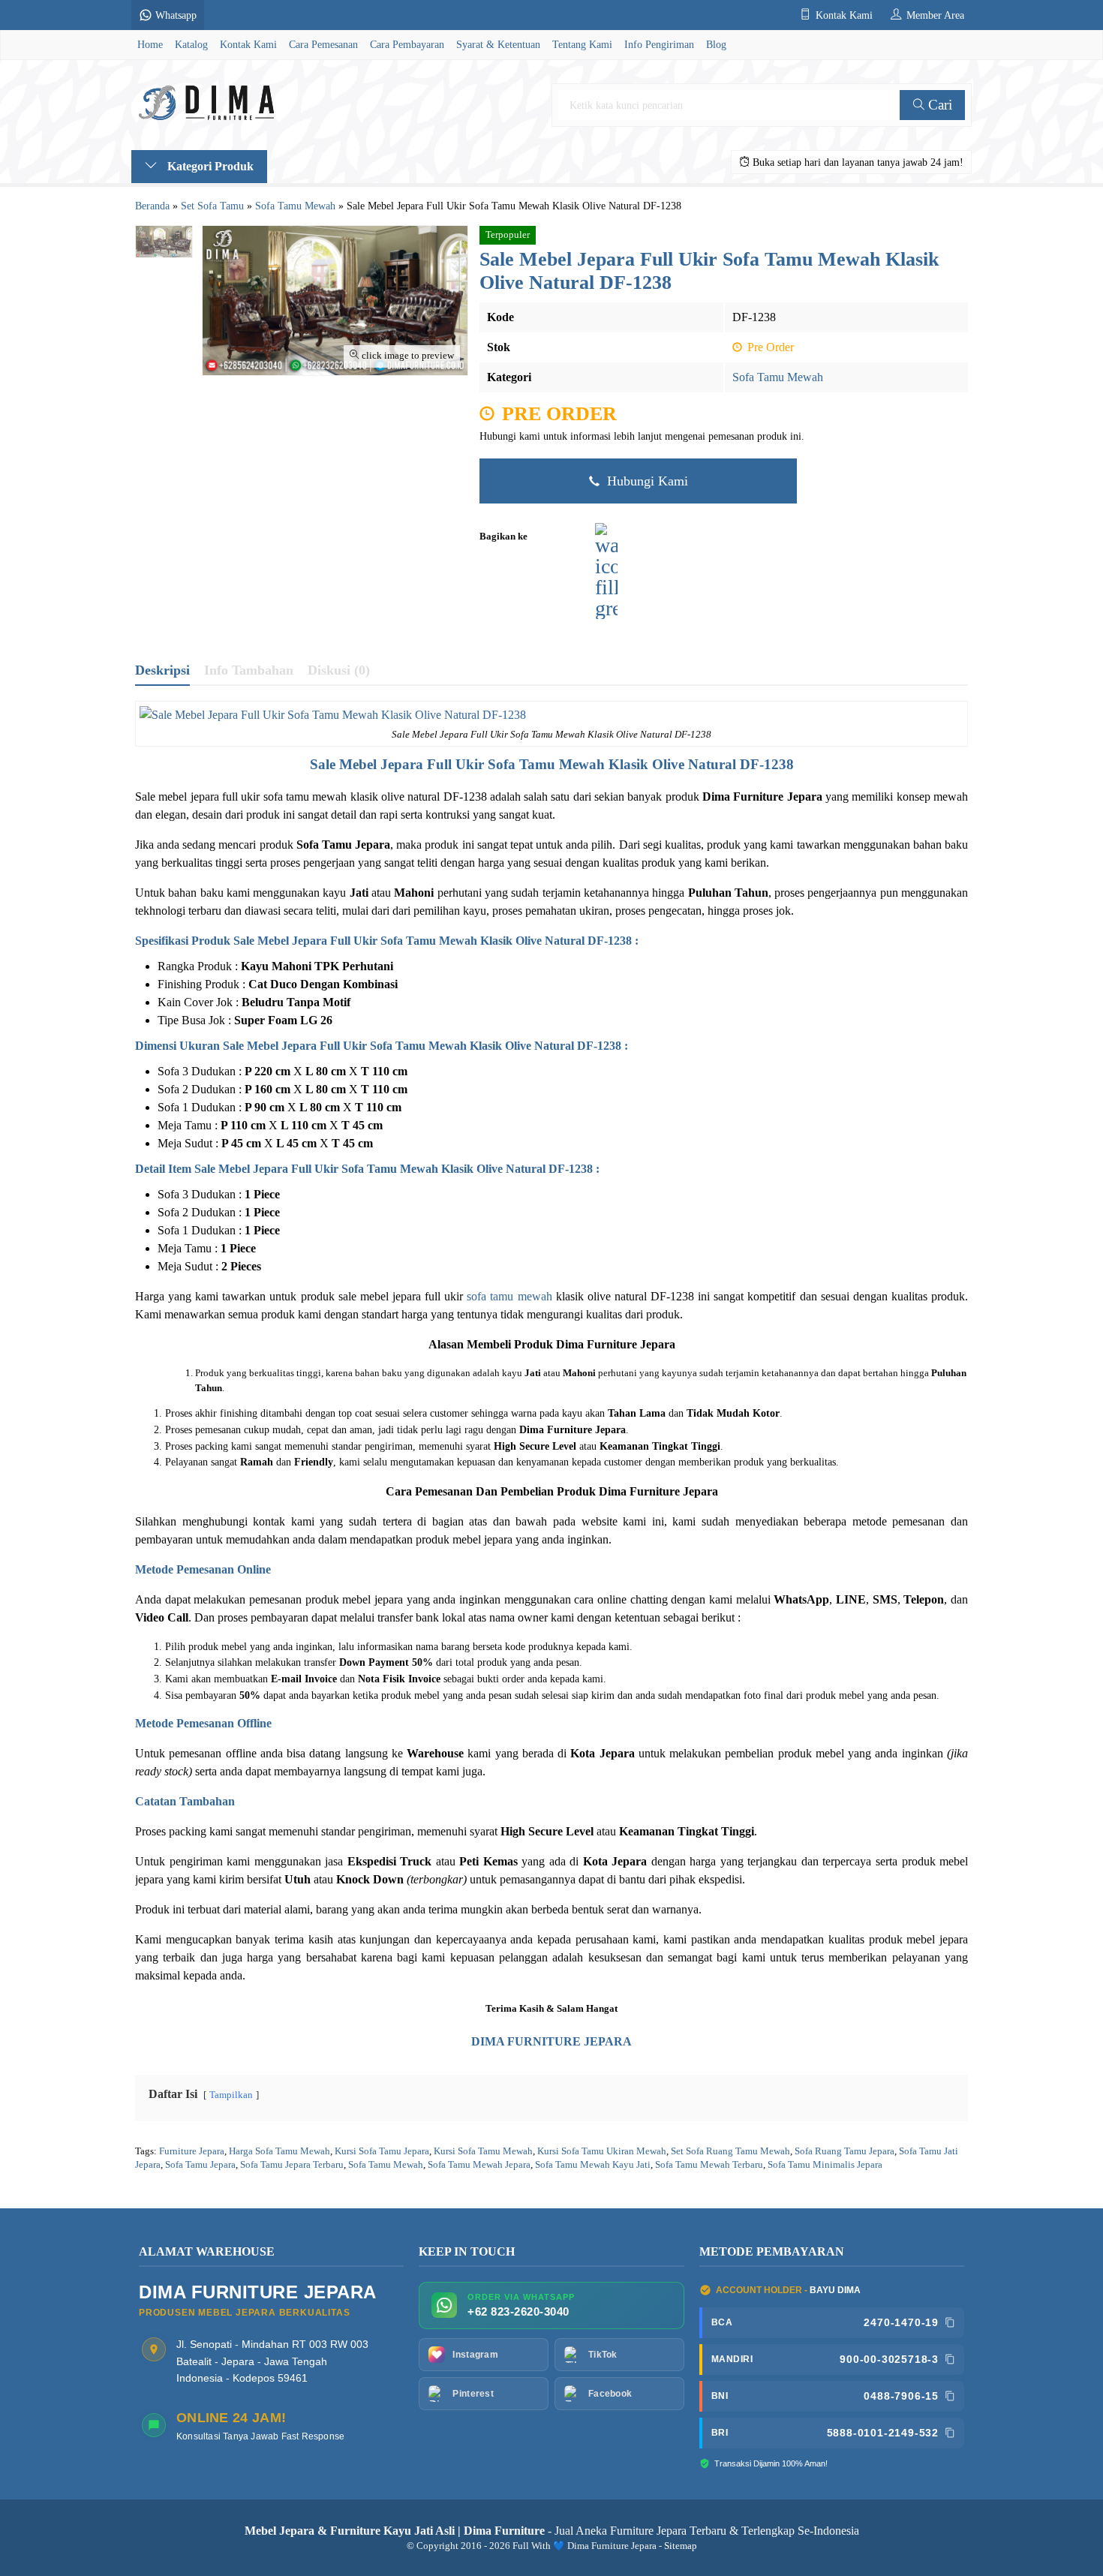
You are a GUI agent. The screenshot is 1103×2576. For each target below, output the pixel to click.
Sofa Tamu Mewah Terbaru (709, 2165)
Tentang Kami (582, 44)
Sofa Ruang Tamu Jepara (845, 2151)
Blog (716, 44)
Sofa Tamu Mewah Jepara (479, 2165)
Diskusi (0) (339, 670)
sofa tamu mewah (509, 1296)
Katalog (191, 44)
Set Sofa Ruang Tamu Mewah (730, 2151)
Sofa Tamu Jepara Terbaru (292, 2165)
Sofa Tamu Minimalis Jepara (825, 2165)
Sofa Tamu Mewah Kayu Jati (593, 2165)
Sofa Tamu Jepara (200, 2165)
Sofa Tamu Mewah (778, 377)
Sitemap (681, 2546)
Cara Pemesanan (323, 44)
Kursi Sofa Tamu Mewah (483, 2151)
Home (150, 44)
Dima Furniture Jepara (616, 1344)
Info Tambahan (249, 670)
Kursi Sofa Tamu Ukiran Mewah (602, 2151)
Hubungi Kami (646, 481)
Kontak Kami (248, 44)
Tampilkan (231, 2095)
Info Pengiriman (659, 44)
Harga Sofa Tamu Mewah (280, 2151)
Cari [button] (938, 105)
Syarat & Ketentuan (498, 44)
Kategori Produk (209, 166)
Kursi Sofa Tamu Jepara (382, 2151)
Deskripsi (162, 670)
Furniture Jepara (192, 2151)
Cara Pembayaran (407, 44)
